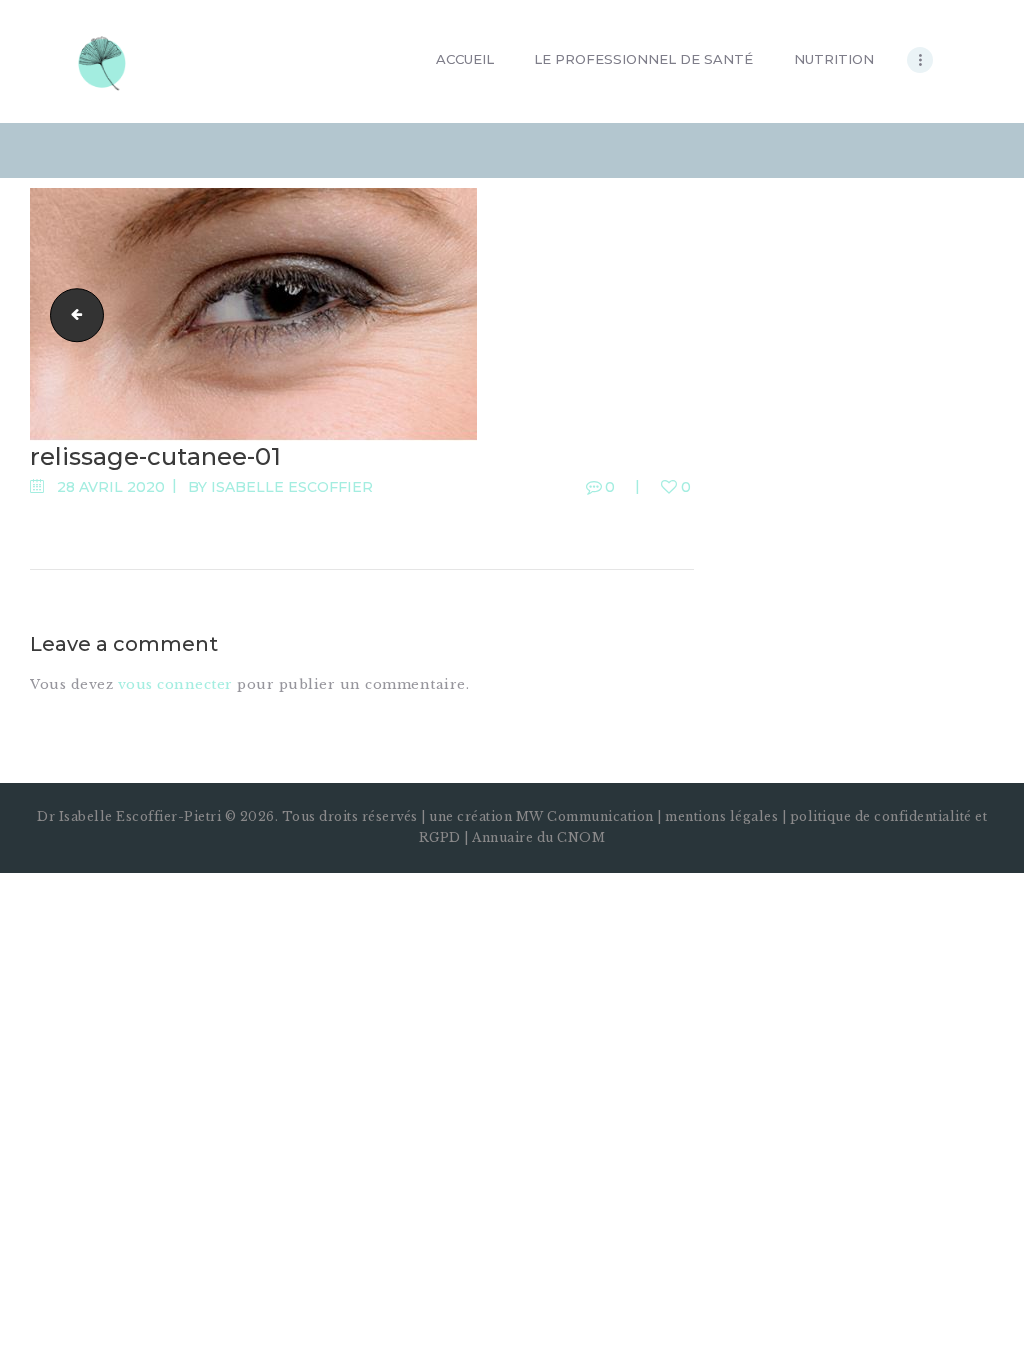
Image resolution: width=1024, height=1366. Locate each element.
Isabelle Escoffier (292, 487)
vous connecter (175, 684)
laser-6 (71, 313)
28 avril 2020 (111, 487)
